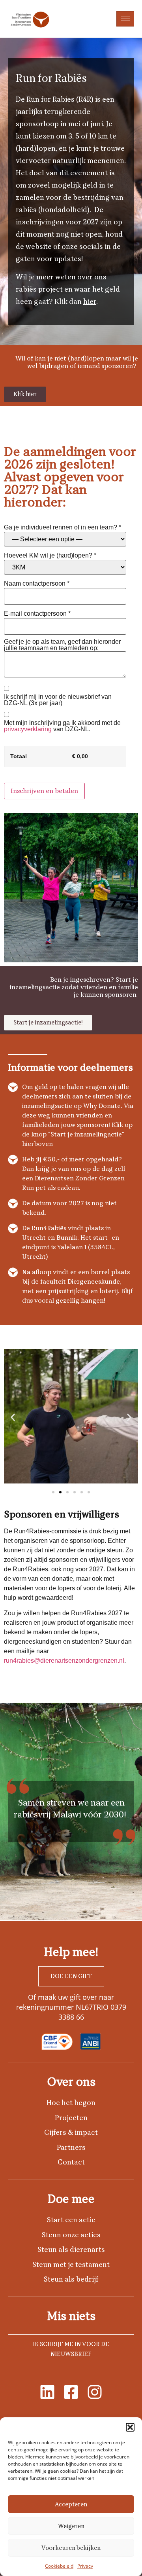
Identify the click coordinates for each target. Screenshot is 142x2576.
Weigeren (71, 2526)
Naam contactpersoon (37, 584)
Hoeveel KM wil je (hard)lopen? (50, 556)
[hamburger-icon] (125, 19)
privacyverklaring (28, 729)
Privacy (85, 2566)
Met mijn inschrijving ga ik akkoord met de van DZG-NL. (62, 726)
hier (90, 302)
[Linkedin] (47, 2392)
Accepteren (71, 2504)
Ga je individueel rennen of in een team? (63, 527)
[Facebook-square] (71, 2392)
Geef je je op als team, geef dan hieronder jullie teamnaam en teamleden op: (62, 645)
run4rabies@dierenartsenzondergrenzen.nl (64, 1661)
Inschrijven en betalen (44, 791)
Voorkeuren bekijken (71, 2548)
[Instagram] (95, 2392)
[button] (130, 2427)
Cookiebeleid (59, 2566)
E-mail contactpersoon (37, 614)
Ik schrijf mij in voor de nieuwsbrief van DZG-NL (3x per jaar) (58, 700)
